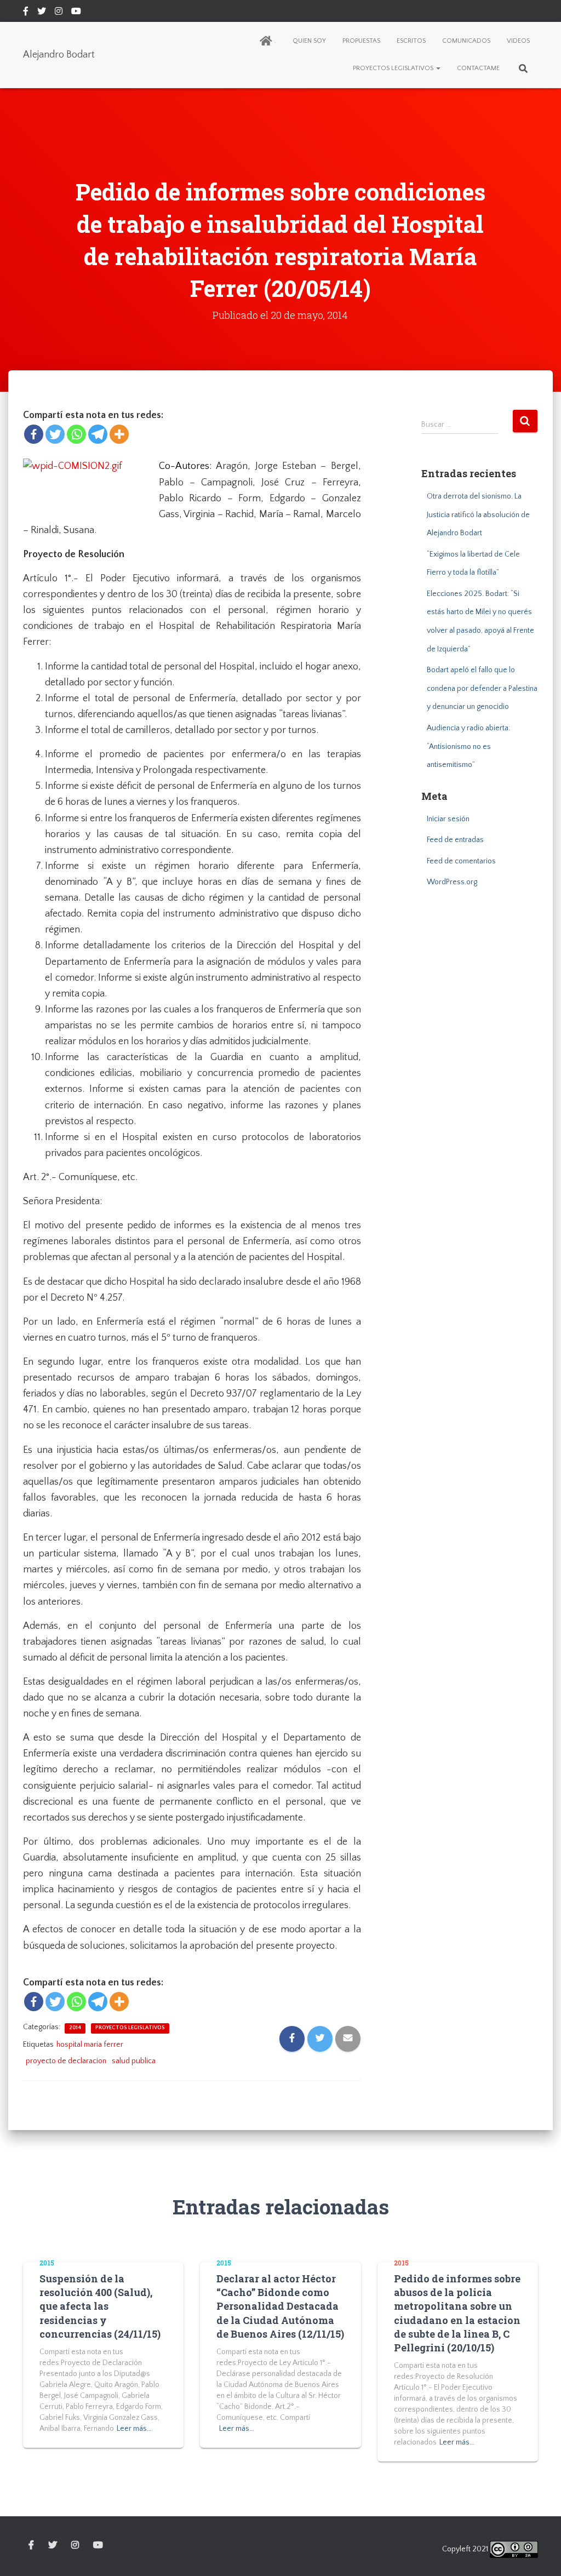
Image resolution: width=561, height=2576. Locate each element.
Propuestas (361, 41)
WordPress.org (452, 882)
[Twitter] (55, 434)
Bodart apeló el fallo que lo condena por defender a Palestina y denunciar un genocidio (482, 688)
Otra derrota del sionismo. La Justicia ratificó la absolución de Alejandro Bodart (478, 515)
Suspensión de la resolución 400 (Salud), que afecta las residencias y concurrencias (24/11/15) (100, 2306)
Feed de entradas (455, 840)
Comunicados (466, 41)
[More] (119, 434)
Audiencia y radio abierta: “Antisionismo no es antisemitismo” (468, 746)
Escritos (411, 41)
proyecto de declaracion (66, 2061)
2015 (47, 2263)
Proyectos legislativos (394, 68)
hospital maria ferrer (90, 2045)
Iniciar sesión (448, 819)
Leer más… (134, 2429)
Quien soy (309, 41)
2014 (75, 2028)
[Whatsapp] (76, 434)
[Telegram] (98, 434)
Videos (518, 41)
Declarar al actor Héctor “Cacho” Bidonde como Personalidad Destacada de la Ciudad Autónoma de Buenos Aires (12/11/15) (280, 2306)
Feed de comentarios (461, 861)
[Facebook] (34, 434)
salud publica (134, 2061)
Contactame (478, 68)
